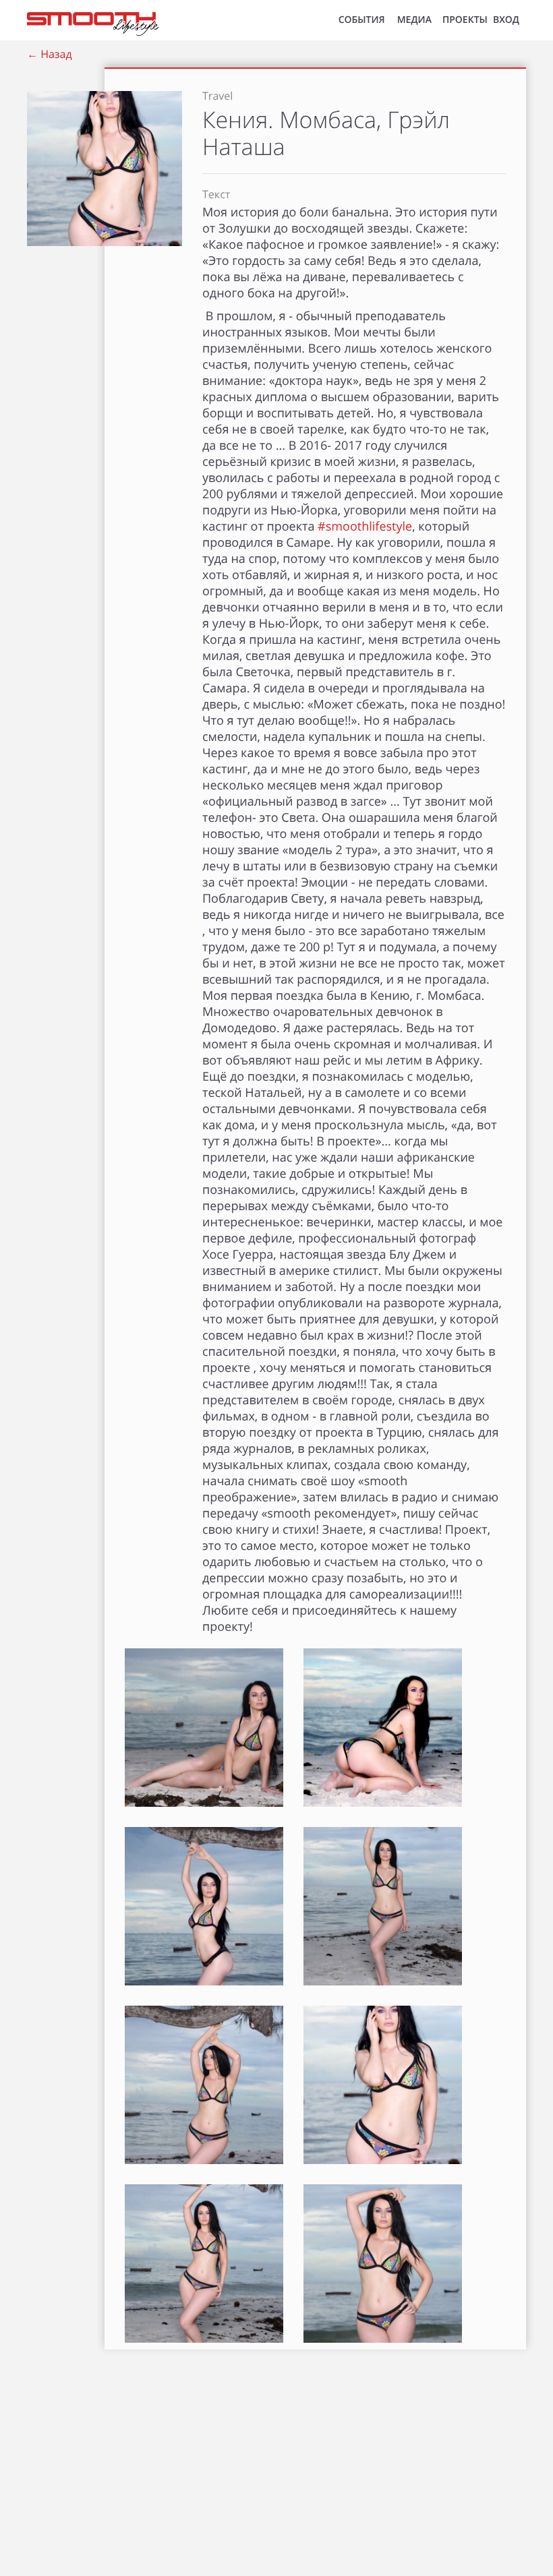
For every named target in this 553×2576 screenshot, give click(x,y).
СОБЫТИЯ (362, 20)
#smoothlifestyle (365, 527)
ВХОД (506, 20)
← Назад (50, 54)
